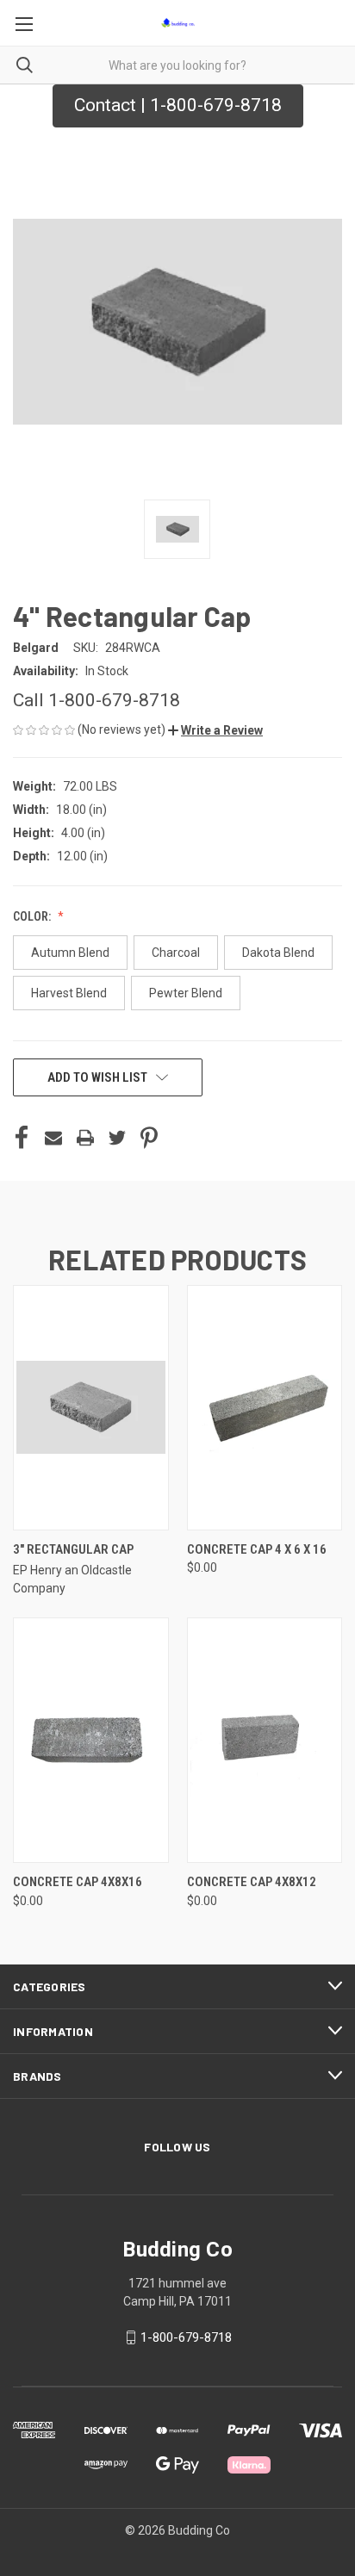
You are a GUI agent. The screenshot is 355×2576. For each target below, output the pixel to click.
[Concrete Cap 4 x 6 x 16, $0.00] (265, 1408)
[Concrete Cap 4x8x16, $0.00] (91, 1740)
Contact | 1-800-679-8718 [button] (178, 105)
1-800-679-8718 (186, 2337)
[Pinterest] (149, 1138)
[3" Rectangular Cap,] (91, 1408)
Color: (33, 916)
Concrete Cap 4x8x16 (78, 1882)
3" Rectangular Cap (73, 1549)
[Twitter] (117, 1138)
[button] (215, 730)
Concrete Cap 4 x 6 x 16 (257, 1549)
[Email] (53, 1138)
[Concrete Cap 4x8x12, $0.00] (265, 1740)
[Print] (85, 1138)
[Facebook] (22, 1138)
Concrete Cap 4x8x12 (252, 1882)
